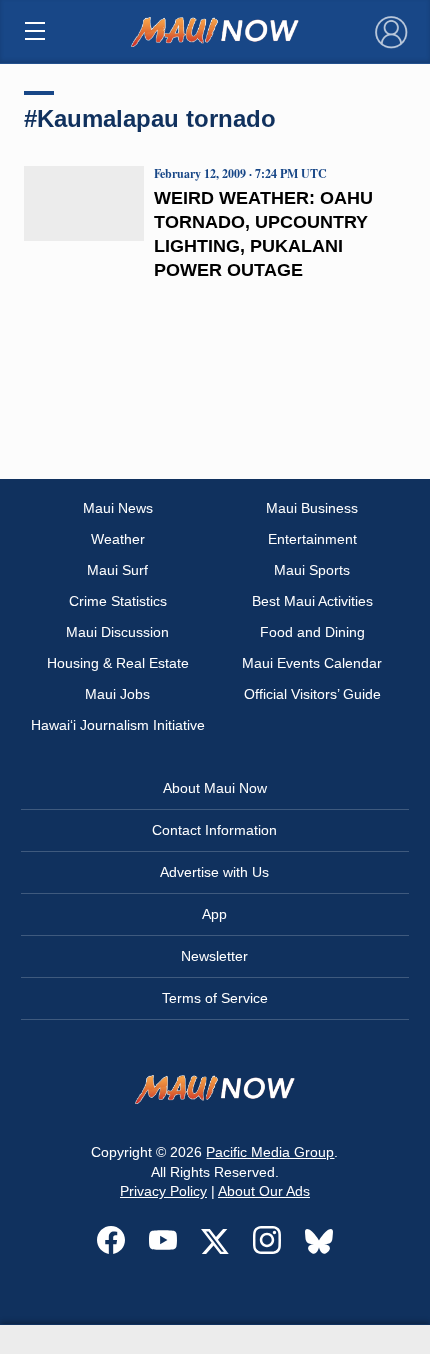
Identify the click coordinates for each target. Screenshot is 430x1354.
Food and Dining (312, 632)
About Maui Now (215, 788)
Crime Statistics (118, 601)
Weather (118, 539)
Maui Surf (117, 570)
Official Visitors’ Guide (312, 694)
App (214, 914)
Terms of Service (215, 998)
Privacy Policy (163, 1191)
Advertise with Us (214, 872)
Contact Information (214, 830)
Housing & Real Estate (118, 663)
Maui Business (312, 508)
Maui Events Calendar (312, 663)
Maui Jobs (117, 694)
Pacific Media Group (270, 1152)
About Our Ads (264, 1191)
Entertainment (312, 539)
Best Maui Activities (312, 601)
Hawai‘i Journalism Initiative (118, 725)
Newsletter (214, 956)
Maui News (118, 508)
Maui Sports (312, 570)
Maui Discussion (117, 632)
